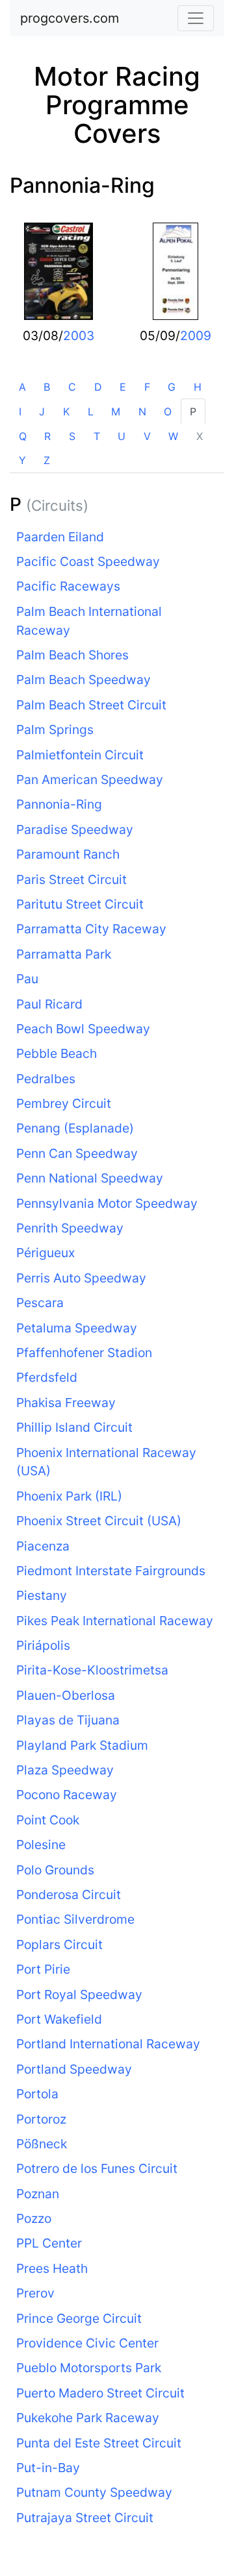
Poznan (38, 2194)
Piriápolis (43, 1645)
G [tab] (172, 387)
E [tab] (123, 387)
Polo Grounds (55, 1870)
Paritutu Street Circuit (80, 904)
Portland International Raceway (108, 2044)
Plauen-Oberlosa (66, 1695)
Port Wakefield (59, 2019)
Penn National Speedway (90, 1178)
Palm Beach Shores (72, 655)
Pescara (40, 1303)
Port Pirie (43, 1969)
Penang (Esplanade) (75, 1128)
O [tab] (168, 411)
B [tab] (47, 387)
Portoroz (41, 2119)
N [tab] (142, 411)
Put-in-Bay (48, 2468)
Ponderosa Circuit (69, 1895)
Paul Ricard (49, 1004)
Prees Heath (52, 2268)
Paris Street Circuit (71, 879)
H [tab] (198, 387)
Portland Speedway (74, 2069)
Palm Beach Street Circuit (91, 705)
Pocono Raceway (67, 1795)
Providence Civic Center (87, 2343)
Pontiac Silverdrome (75, 1919)
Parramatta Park (64, 954)
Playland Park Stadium (82, 1745)
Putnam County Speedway (94, 2492)
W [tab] (173, 436)
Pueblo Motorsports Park (89, 2368)
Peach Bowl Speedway (83, 1029)
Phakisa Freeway (66, 1403)
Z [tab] (47, 460)
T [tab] (97, 436)
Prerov (35, 2293)
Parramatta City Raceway (91, 929)
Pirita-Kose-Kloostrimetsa (92, 1670)
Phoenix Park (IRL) (69, 1496)
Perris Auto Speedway (81, 1278)
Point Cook (48, 1820)
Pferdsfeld (47, 1377)
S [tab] (72, 436)
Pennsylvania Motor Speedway (107, 1203)
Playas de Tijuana (68, 1720)
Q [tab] (23, 436)
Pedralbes (46, 1079)
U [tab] (122, 436)
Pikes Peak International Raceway (115, 1621)
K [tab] (66, 411)
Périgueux (45, 1253)
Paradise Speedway (75, 829)
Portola (37, 2094)
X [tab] (200, 436)
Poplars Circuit (59, 1944)
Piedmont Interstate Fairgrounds (111, 1571)
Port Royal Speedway (79, 1994)
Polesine (41, 1845)
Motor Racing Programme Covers (117, 105)
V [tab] (147, 436)
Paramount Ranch (68, 854)
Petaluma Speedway (77, 1328)
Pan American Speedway (90, 779)
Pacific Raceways (68, 586)
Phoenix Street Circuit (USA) (99, 1521)
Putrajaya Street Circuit (85, 2518)
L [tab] (91, 411)
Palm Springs (55, 730)
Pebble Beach (57, 1053)
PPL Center (49, 2243)
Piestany (42, 1595)
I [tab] (20, 411)
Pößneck (42, 2144)
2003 (79, 336)
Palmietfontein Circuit (80, 755)
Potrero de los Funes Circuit (97, 2168)
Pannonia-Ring (82, 185)
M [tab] (116, 411)
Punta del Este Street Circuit (99, 2443)
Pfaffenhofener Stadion (84, 1353)
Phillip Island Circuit (74, 1427)
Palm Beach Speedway (84, 680)
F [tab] (147, 387)
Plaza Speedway (65, 1770)
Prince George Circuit (79, 2318)
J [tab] (42, 411)
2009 (196, 336)
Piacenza (43, 1546)
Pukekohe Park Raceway (88, 2418)
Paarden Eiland (60, 537)
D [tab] (98, 387)
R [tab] (47, 436)
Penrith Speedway (70, 1228)
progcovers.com (70, 18)
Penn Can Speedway (77, 1153)
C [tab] (72, 387)
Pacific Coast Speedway (88, 561)
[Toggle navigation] (196, 18)
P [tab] (193, 411)
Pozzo (34, 2218)
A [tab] (22, 387)
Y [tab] (22, 460)
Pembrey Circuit (64, 1103)
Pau (27, 979)
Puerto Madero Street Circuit (100, 2393)
